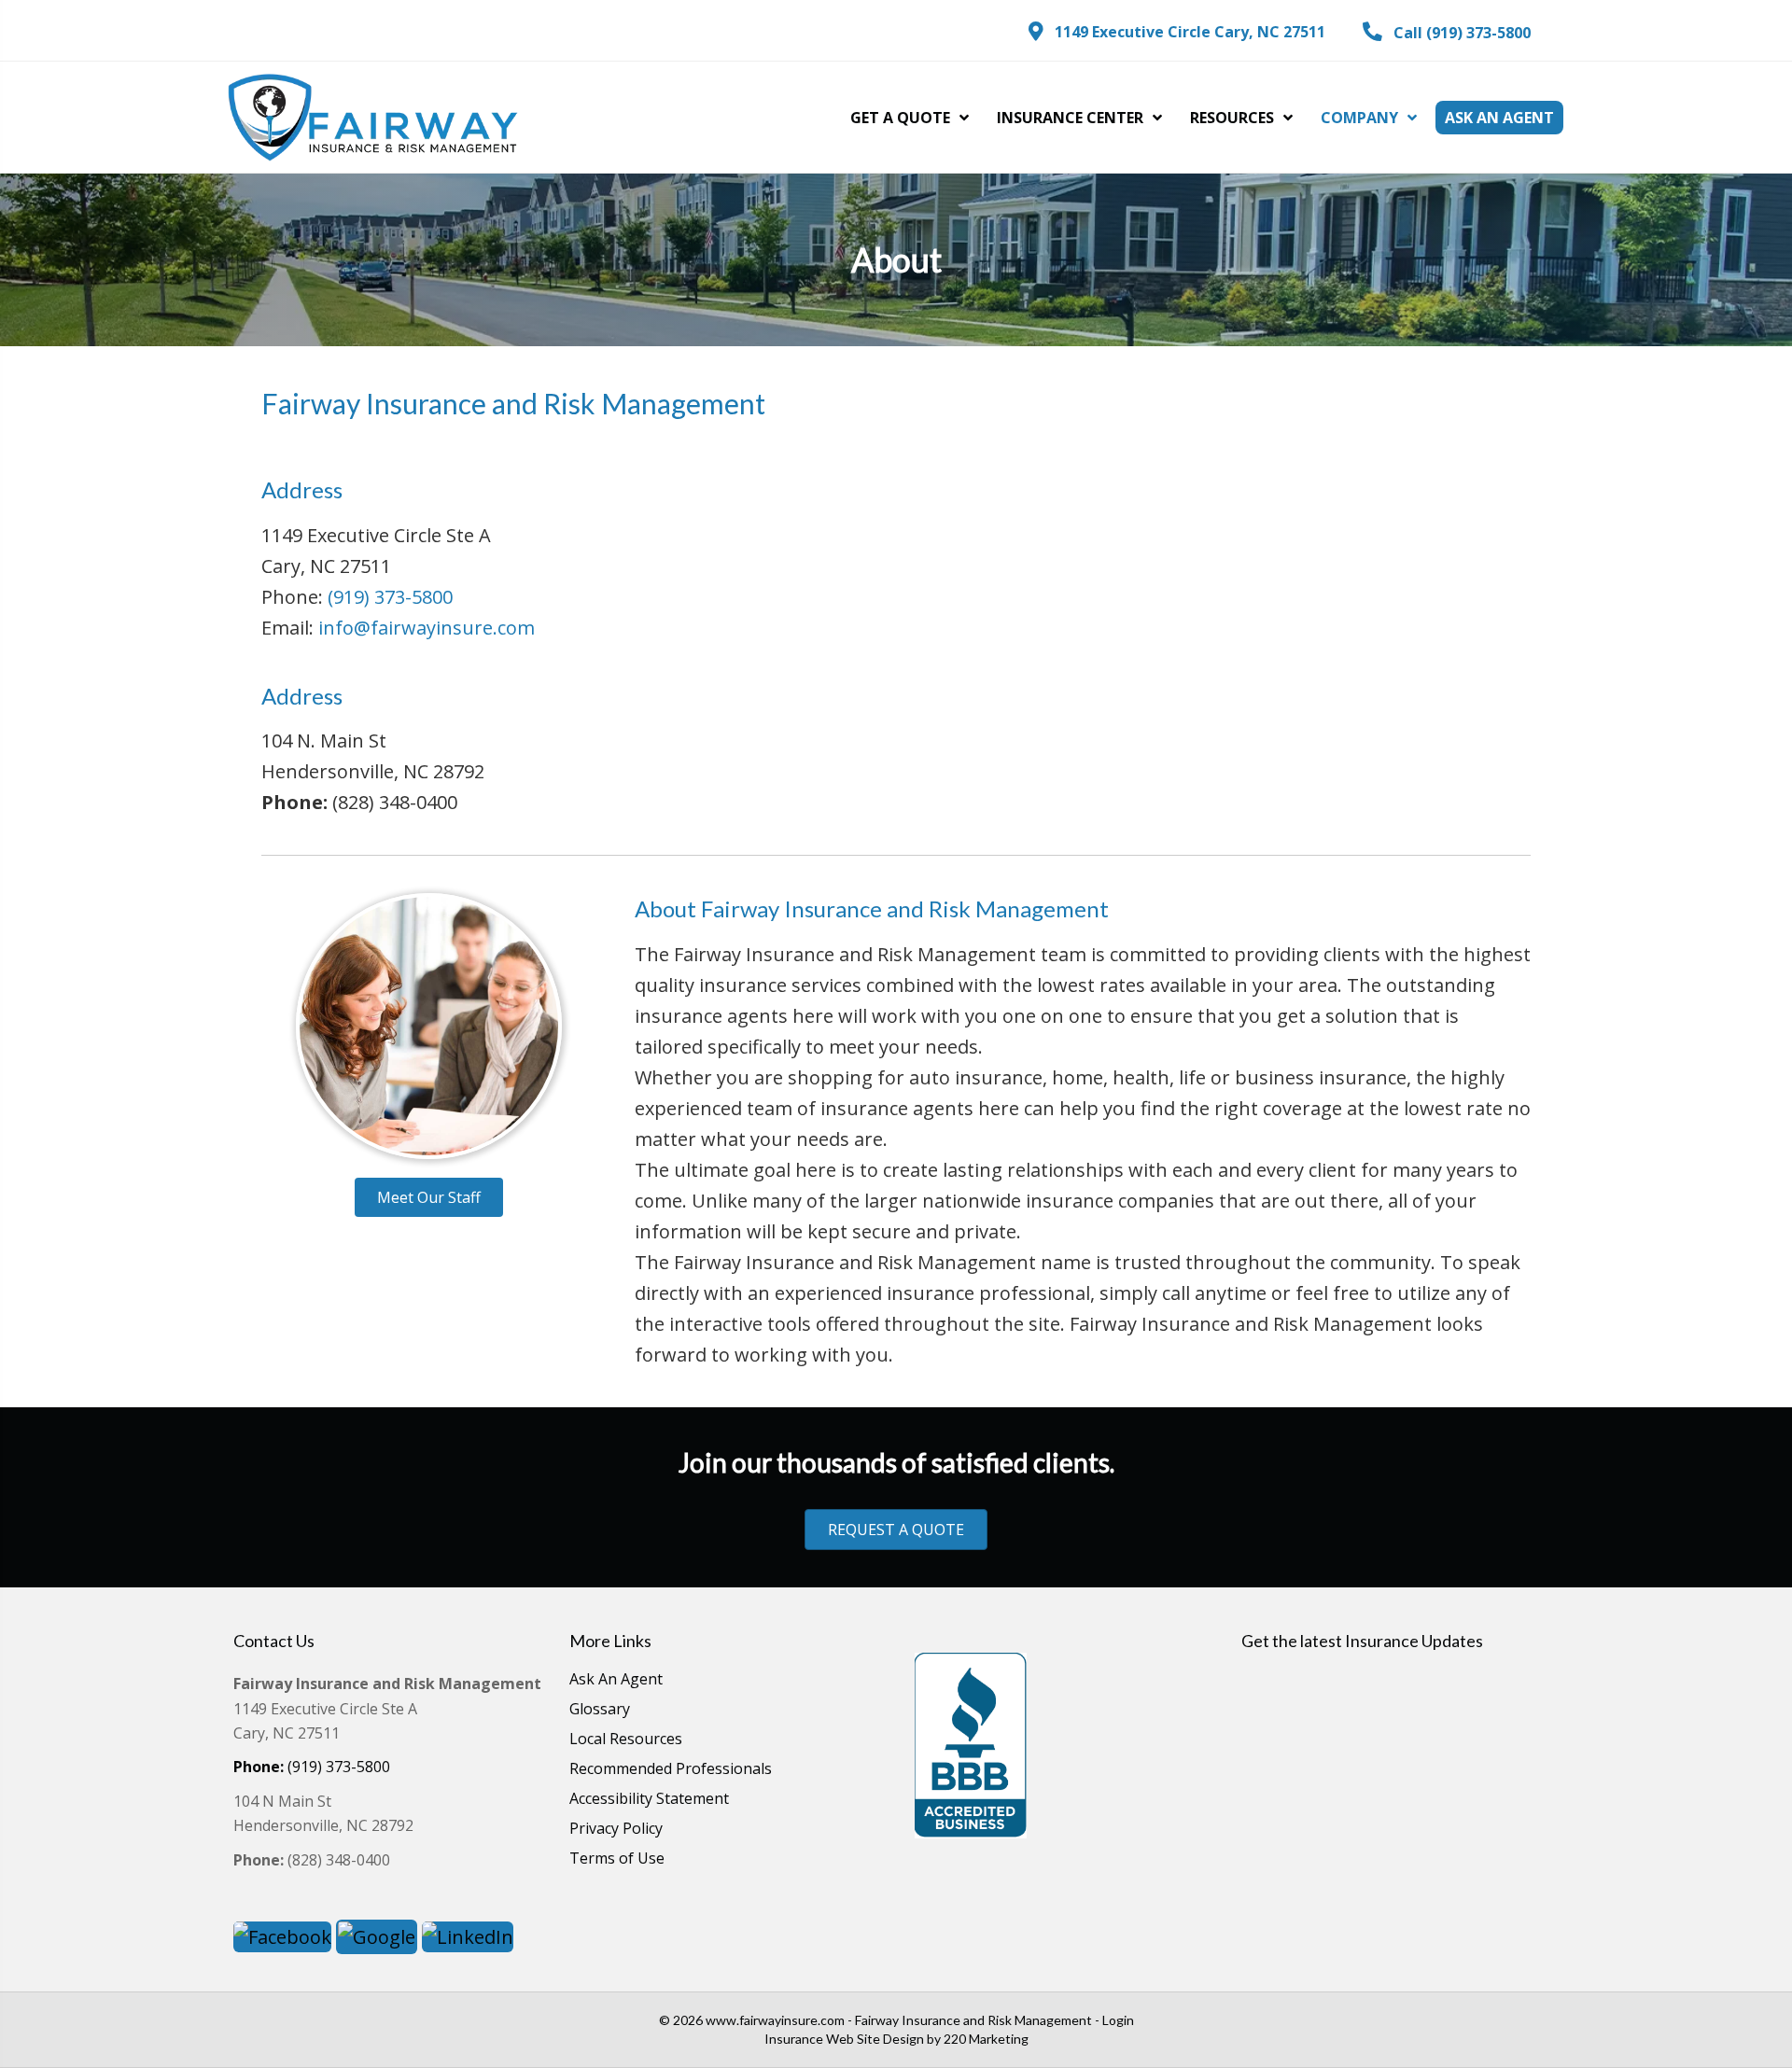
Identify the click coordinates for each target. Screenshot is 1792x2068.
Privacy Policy (616, 1830)
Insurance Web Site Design (844, 2039)
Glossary (600, 1710)
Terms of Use (617, 1859)
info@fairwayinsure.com (427, 628)
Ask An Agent (616, 1680)
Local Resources (626, 1740)
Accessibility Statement (649, 1800)
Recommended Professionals (671, 1770)
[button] (1177, 32)
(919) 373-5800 (390, 597)
